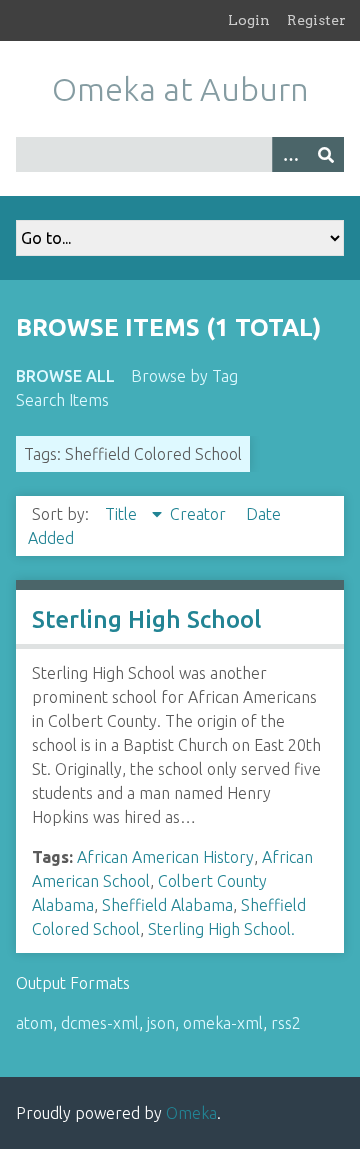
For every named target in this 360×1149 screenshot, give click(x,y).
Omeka (191, 1113)
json (161, 1023)
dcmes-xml (100, 1023)
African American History (165, 857)
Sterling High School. (221, 929)
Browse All (65, 376)
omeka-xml (223, 1023)
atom (34, 1023)
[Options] (290, 154)
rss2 (286, 1023)
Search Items (62, 400)
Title (123, 514)
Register (316, 20)
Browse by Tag (184, 376)
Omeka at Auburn (180, 89)
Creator (200, 514)
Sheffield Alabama (167, 905)
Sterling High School (146, 619)
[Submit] (326, 154)
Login (249, 20)
